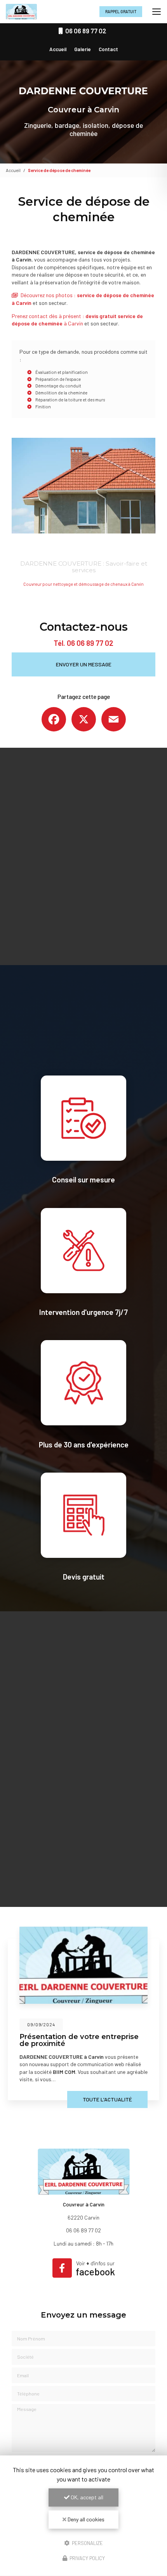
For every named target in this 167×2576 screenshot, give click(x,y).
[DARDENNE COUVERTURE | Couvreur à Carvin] (21, 12)
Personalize (87, 2543)
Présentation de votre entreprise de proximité (79, 2040)
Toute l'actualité (107, 2099)
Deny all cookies (85, 2519)
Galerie (83, 49)
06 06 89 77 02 (90, 643)
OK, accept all (86, 2497)
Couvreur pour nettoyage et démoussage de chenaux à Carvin (83, 584)
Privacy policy (87, 2558)
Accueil (58, 49)
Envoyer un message (84, 664)
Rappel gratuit (121, 11)
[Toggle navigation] (157, 12)
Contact (108, 49)
